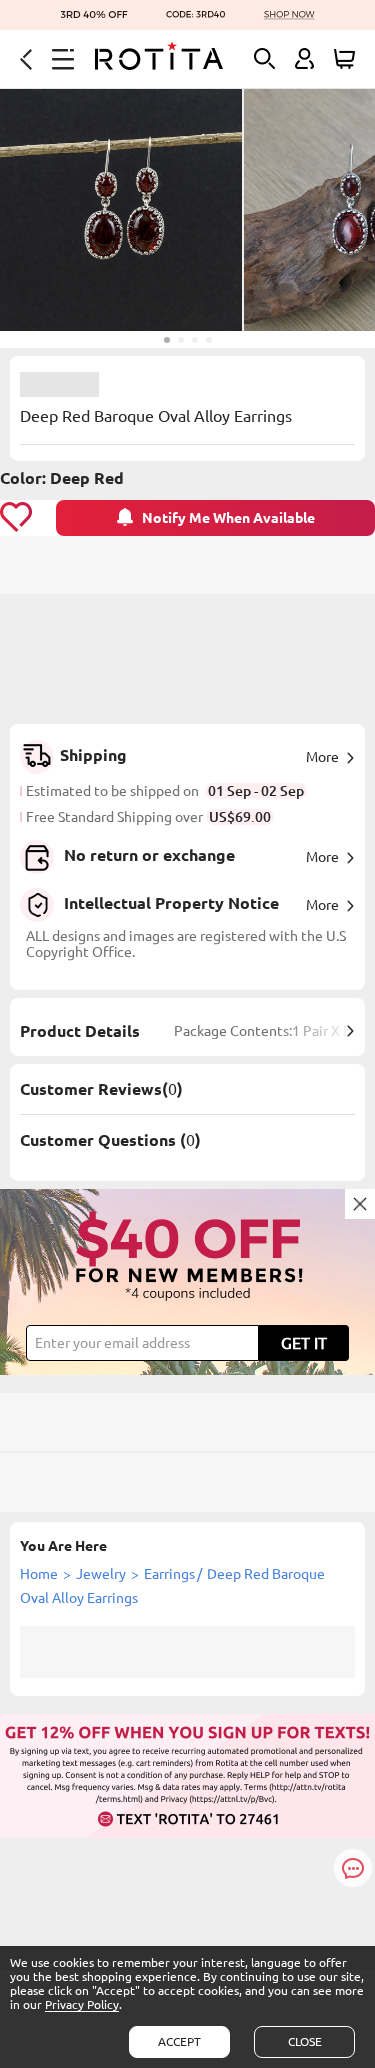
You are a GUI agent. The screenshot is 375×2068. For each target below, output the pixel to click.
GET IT (304, 1343)
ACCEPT (179, 2041)
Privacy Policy (82, 2004)
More (322, 757)
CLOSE (305, 2041)
